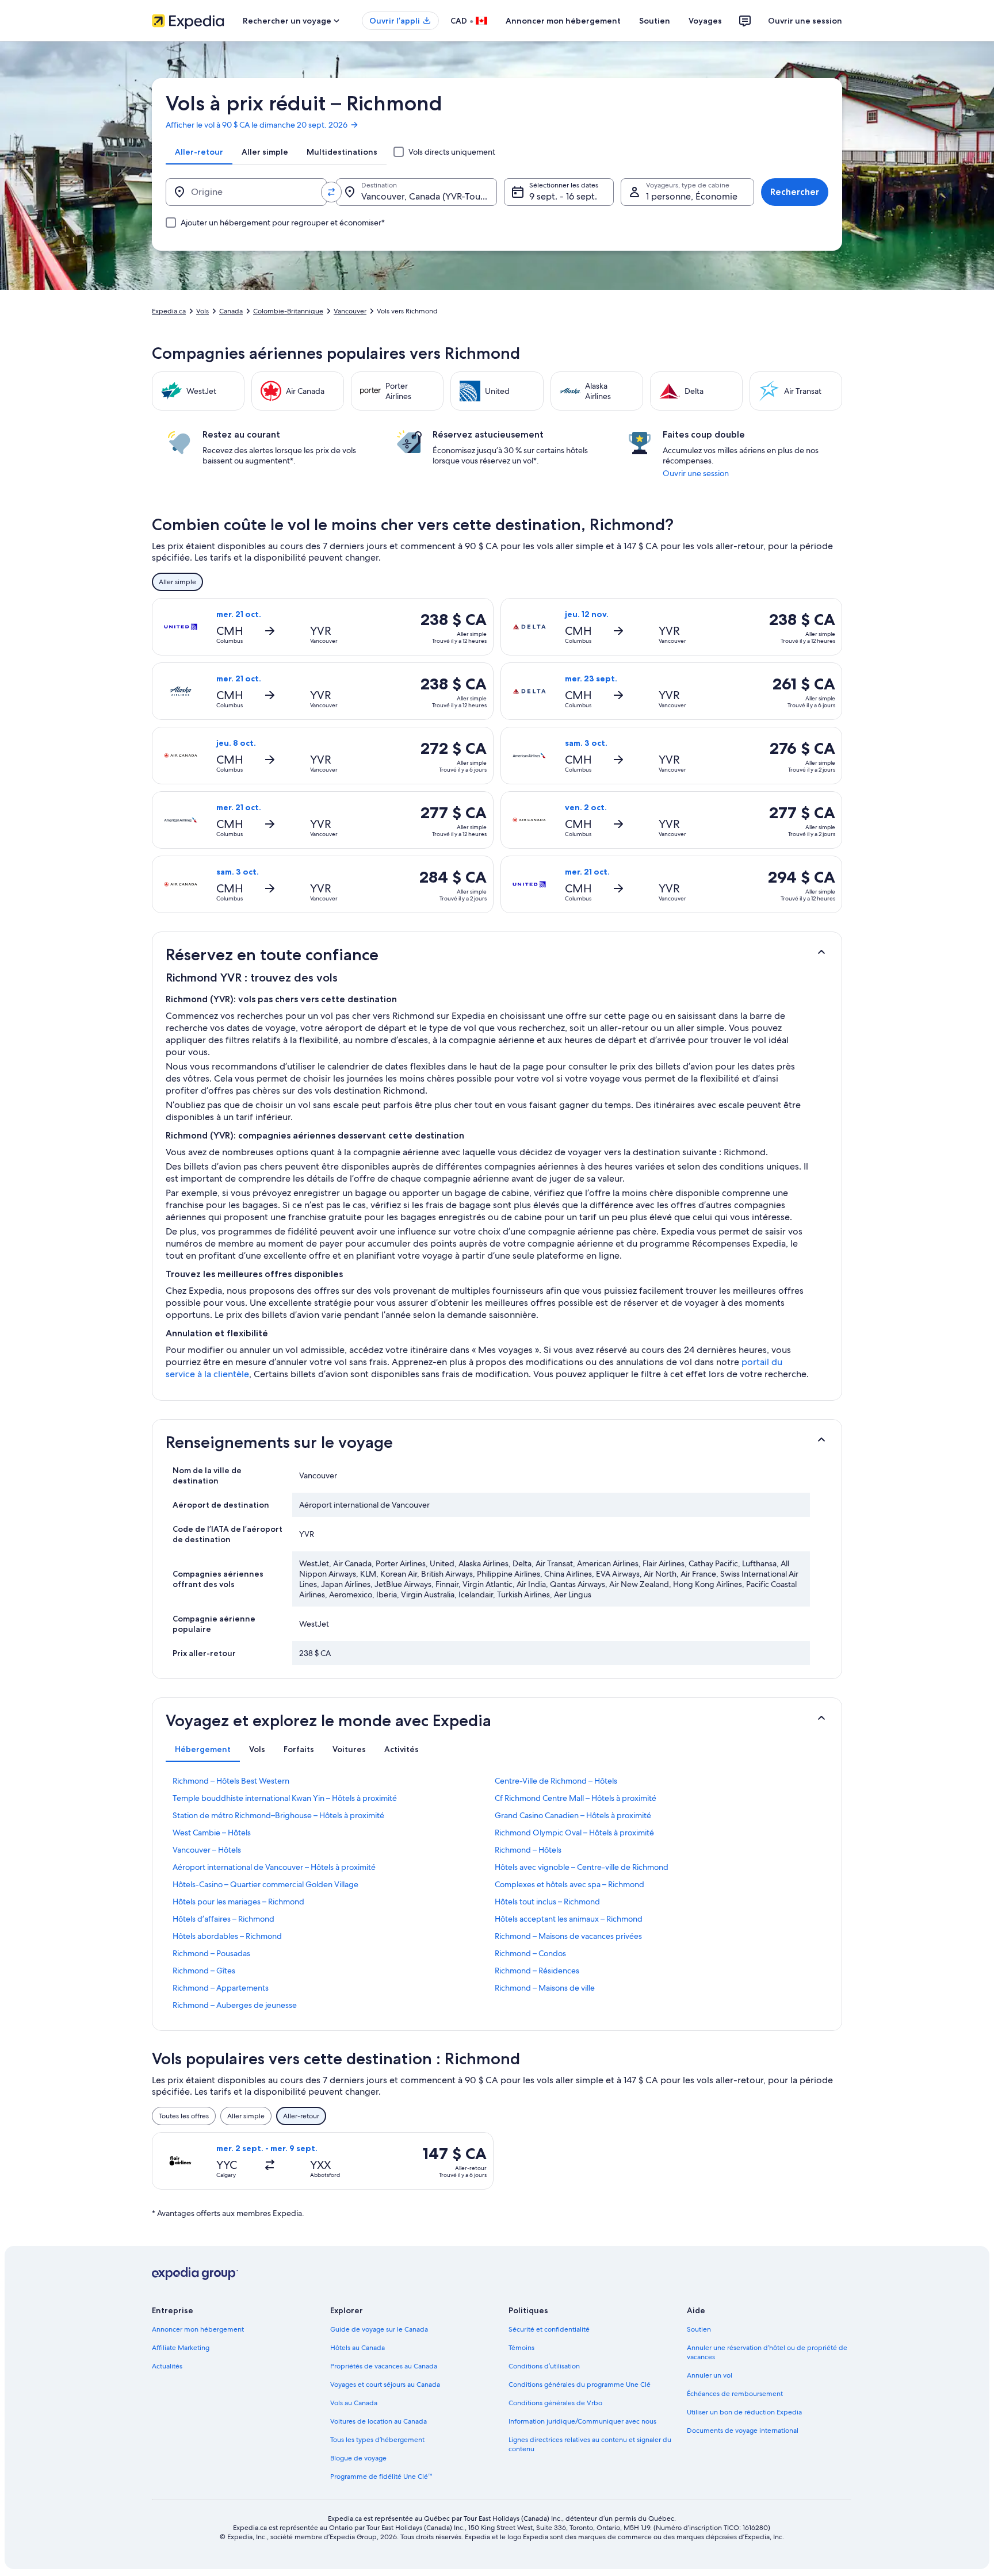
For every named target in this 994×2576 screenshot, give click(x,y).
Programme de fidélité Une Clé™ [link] (381, 2477)
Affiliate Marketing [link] (181, 2348)
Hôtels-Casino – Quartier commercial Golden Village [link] (265, 1884)
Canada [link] (231, 311)
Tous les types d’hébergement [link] (377, 2440)
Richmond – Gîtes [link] (204, 1971)
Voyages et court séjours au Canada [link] (385, 2385)
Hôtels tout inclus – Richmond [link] (547, 1902)
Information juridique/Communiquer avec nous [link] (582, 2421)
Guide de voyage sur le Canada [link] (379, 2329)
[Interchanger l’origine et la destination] (331, 192)
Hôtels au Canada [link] (358, 2348)
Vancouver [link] (350, 311)
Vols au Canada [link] (354, 2403)
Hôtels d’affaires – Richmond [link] (223, 1919)
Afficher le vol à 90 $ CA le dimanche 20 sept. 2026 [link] (257, 125)
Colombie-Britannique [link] (288, 311)
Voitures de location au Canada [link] (379, 2421)
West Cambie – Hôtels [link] (212, 1833)
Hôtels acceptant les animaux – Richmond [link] (569, 1919)
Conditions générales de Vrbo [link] (555, 2403)
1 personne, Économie (692, 196)
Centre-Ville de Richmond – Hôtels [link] (556, 1781)
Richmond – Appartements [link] (221, 1988)
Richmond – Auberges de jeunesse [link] (235, 2005)
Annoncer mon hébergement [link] (198, 2329)
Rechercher (795, 192)
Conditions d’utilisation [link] (544, 2366)
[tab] (199, 152)
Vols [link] (202, 311)
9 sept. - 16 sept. (563, 196)
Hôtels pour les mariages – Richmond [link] (238, 1902)
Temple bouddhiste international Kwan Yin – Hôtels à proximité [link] (285, 1798)
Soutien (655, 21)
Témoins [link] (521, 2348)
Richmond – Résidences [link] (537, 1971)
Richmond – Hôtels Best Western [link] (231, 1781)
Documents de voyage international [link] (743, 2431)
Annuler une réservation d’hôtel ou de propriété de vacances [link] (767, 2352)
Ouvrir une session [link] (696, 473)
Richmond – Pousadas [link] (211, 1953)
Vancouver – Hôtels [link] (207, 1850)
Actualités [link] (167, 2366)
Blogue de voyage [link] (358, 2458)
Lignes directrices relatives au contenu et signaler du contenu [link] (590, 2444)
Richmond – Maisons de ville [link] (545, 1988)
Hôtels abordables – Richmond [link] (227, 1936)
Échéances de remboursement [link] (735, 2394)
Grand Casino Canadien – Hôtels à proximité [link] (573, 1815)
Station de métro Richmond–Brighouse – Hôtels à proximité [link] (278, 1815)
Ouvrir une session (805, 21)
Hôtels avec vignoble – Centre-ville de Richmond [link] (582, 1867)
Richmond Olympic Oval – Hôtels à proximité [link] (574, 1833)
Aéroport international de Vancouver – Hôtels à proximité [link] (274, 1867)
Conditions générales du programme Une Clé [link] (580, 2385)
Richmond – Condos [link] (530, 1953)
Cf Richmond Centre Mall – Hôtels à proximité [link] (576, 1798)
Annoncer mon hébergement (563, 21)
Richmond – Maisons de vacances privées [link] (568, 1936)
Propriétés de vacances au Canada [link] (384, 2366)
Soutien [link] (699, 2329)
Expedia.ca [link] (169, 311)
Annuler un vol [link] (710, 2375)
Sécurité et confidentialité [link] (549, 2329)
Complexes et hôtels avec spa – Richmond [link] (569, 1884)
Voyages (705, 21)
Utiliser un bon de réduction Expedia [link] (744, 2412)
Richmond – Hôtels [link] (528, 1850)
